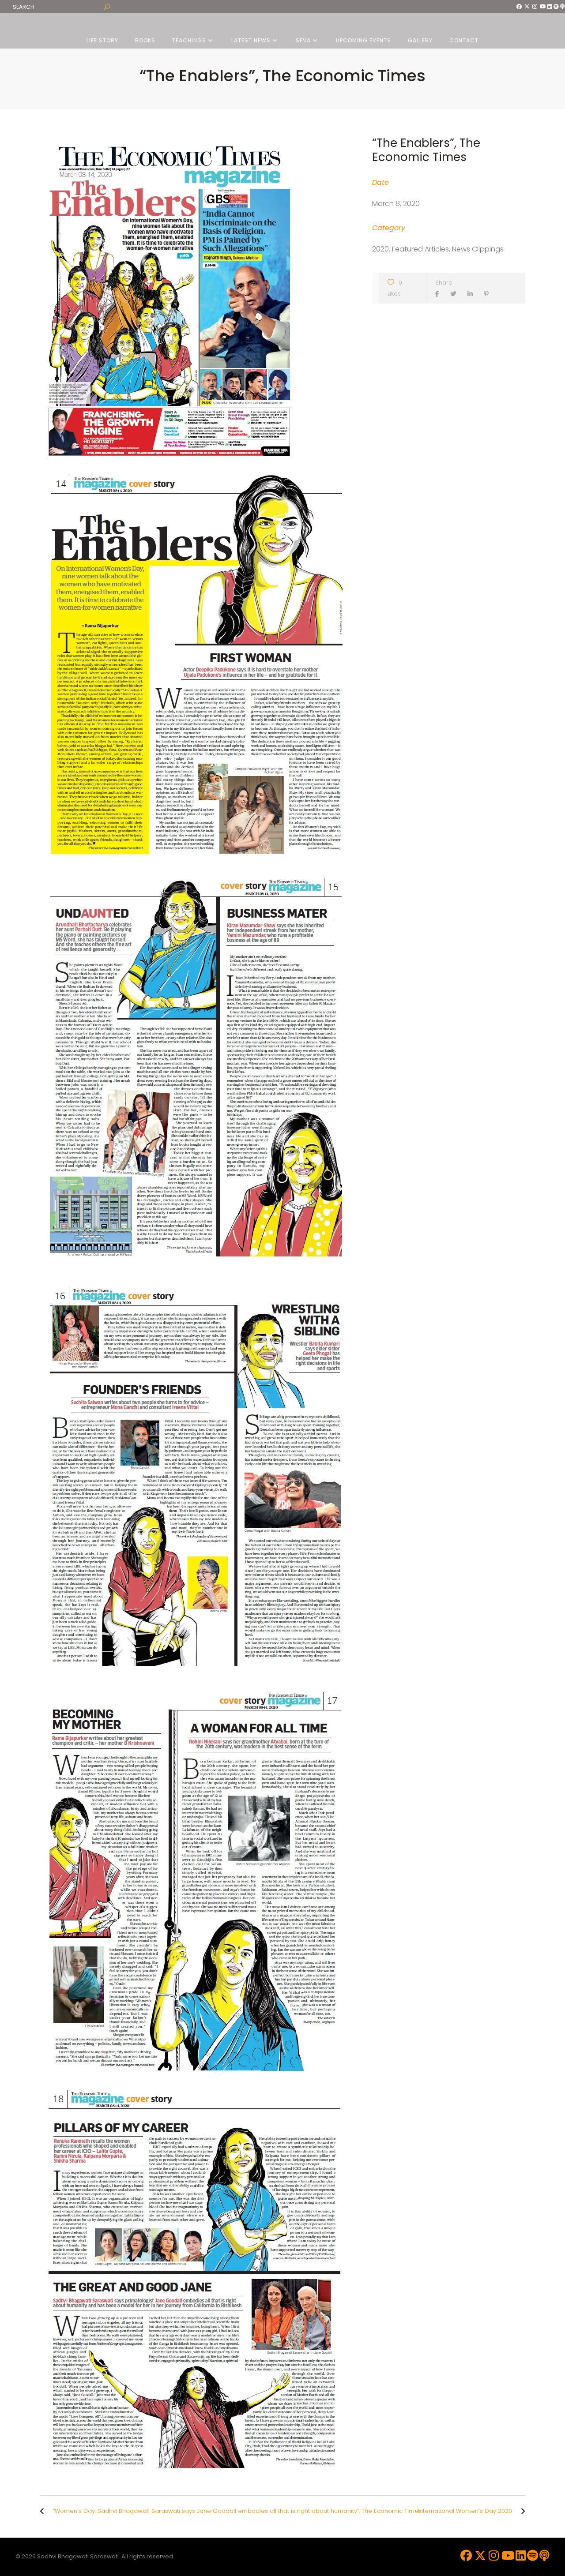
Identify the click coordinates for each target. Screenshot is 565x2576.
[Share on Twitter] (456, 294)
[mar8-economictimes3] (197, 1071)
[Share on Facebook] (439, 294)
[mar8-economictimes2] (197, 669)
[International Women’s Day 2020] (521, 2511)
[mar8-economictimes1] (197, 300)
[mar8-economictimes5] (197, 1877)
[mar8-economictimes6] (197, 2280)
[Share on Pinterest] (488, 294)
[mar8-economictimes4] (197, 1475)
